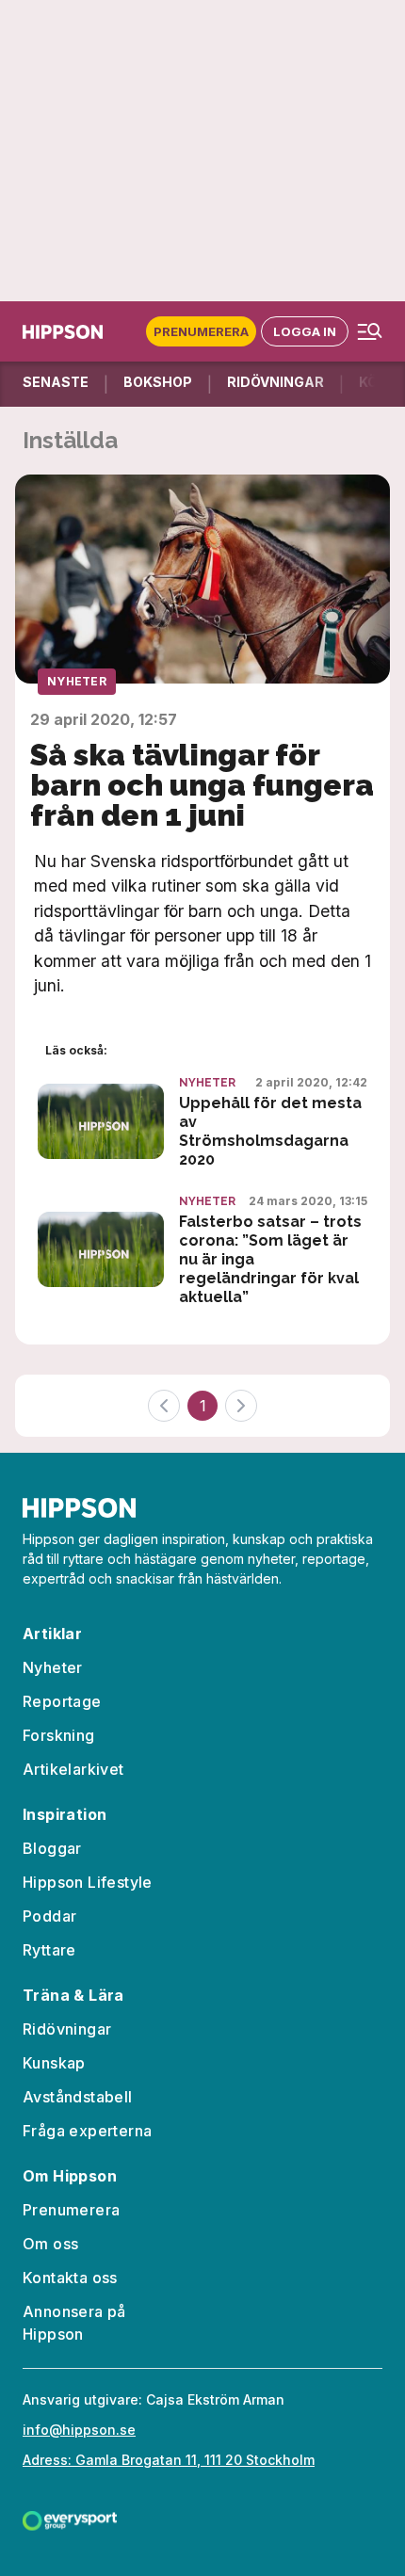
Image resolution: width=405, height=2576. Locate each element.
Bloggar (52, 1848)
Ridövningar (67, 2029)
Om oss (50, 2244)
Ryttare (49, 1950)
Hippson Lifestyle (88, 1882)
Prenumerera (201, 331)
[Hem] (63, 332)
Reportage (62, 1701)
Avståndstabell (78, 2097)
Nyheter (77, 681)
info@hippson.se (79, 2430)
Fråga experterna (87, 2131)
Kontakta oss (70, 2278)
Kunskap (54, 2063)
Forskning (59, 1735)
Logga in (305, 331)
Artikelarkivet (73, 1769)
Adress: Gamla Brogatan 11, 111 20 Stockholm (169, 2460)
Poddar (49, 1916)
